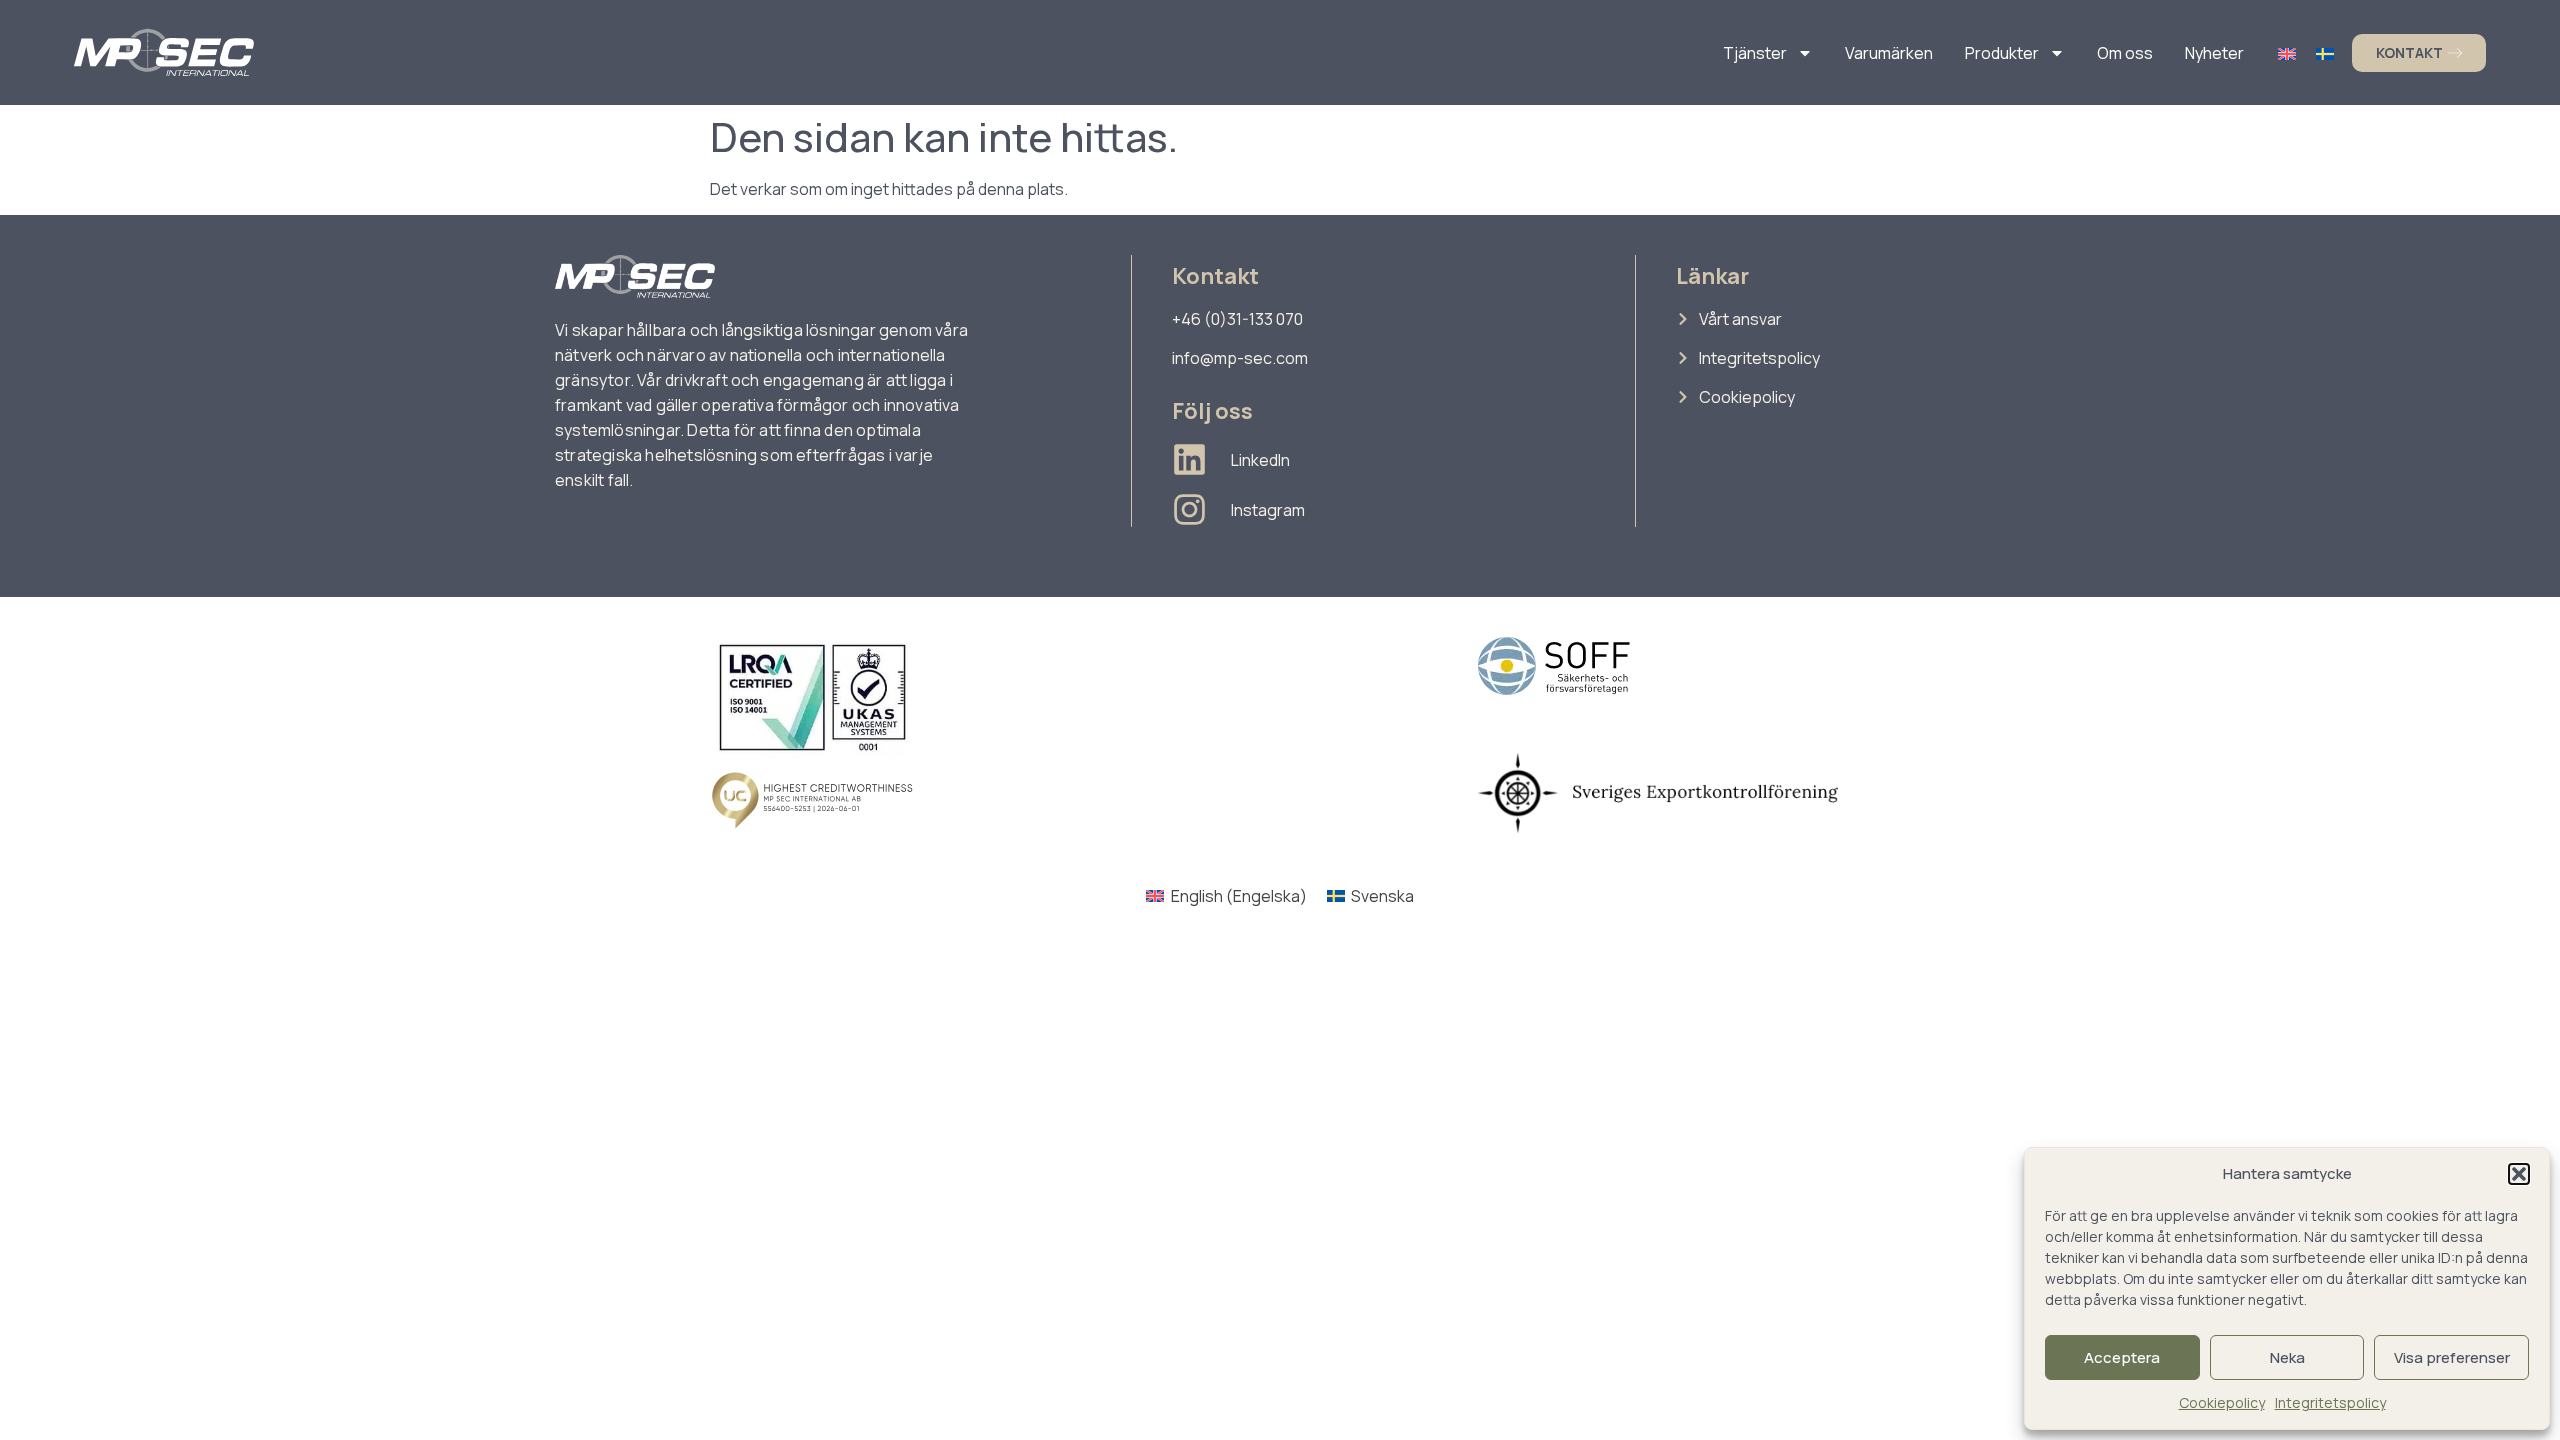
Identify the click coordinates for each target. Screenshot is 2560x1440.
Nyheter (2214, 53)
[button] (2519, 1174)
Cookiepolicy (2222, 1402)
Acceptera (2122, 1357)
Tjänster (1755, 53)
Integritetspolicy (2330, 1402)
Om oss (2125, 53)
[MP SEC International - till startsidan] (164, 52)
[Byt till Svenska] (2325, 52)
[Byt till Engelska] (2287, 52)
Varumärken (1889, 53)
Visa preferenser (2452, 1357)
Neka (2287, 1357)
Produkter (2002, 53)
